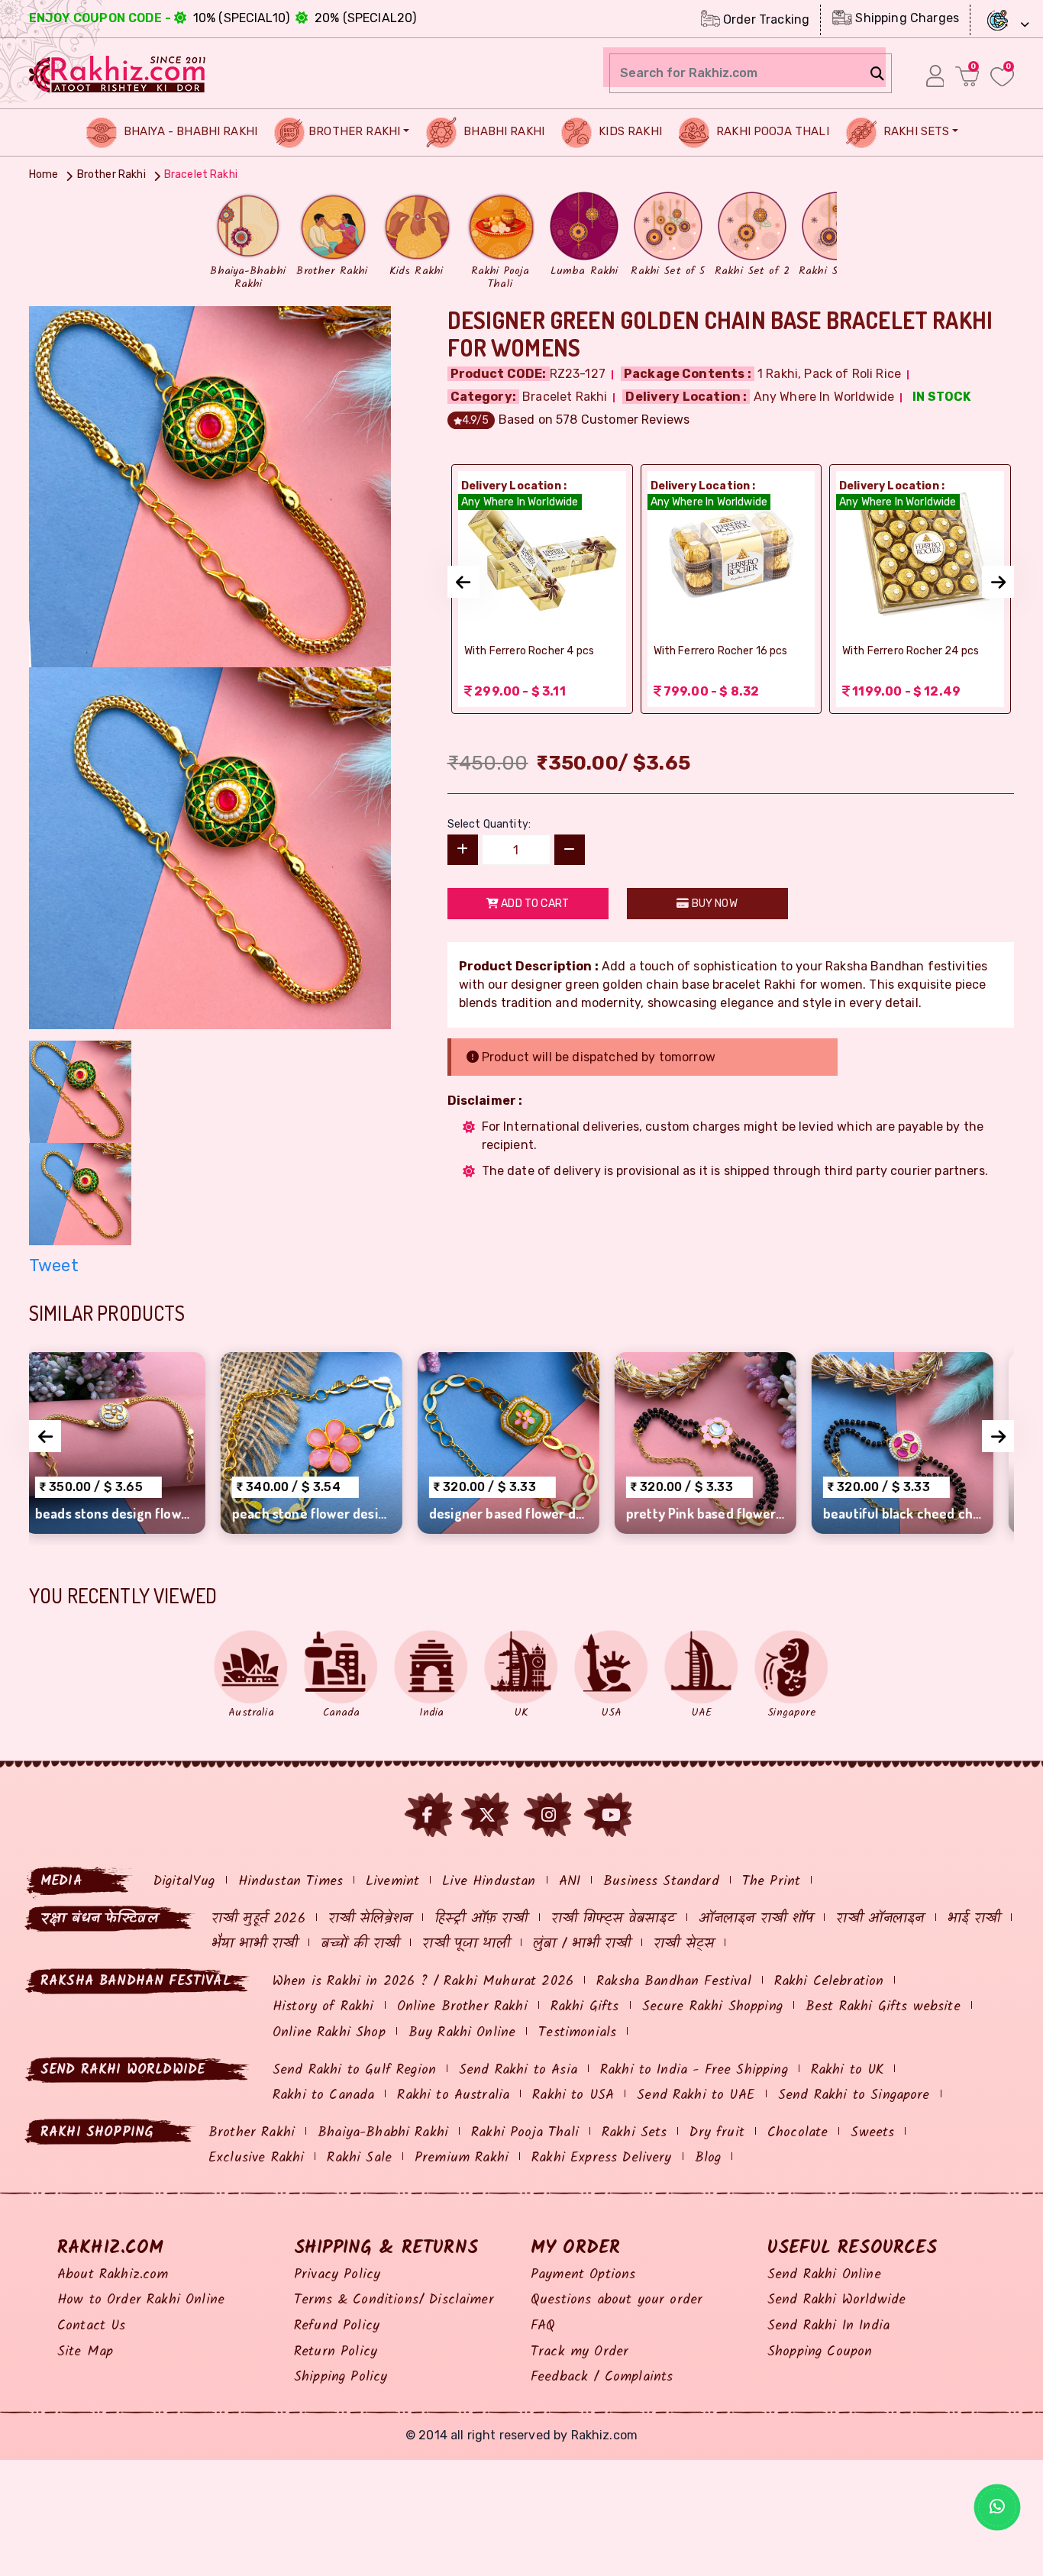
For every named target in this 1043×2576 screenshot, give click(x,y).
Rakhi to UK (848, 2070)
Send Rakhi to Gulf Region (354, 2070)
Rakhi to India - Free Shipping (694, 2070)
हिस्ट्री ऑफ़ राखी (481, 1919)
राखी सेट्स (684, 1944)
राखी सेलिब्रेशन (370, 1919)
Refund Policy (337, 2326)
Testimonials (577, 2033)
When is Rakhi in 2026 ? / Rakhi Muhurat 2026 (423, 1982)
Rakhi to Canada (323, 2095)
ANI (570, 1882)
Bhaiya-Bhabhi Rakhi (383, 2133)
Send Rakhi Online (824, 2275)
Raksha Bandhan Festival (674, 1982)
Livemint (392, 1882)
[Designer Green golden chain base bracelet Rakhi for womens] (210, 485)
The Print (771, 1882)
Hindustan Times (291, 1882)
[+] (463, 850)
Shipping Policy (341, 2377)
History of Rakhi (323, 2007)
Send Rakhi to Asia (518, 2070)
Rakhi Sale (359, 2158)
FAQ (543, 2326)
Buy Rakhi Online (462, 2033)
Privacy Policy (337, 2275)
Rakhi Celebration (829, 1982)
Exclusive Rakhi (256, 2158)
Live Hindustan (489, 1882)
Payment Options (583, 2275)
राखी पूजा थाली (466, 1944)
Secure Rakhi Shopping (712, 2007)
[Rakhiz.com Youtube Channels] (611, 1815)
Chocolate (798, 2133)
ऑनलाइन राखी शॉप (756, 1919)
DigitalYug (184, 1882)
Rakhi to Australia (453, 2095)
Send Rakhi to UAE (696, 2095)
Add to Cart (534, 904)
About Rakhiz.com (113, 2275)
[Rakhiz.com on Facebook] (428, 1815)
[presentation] (463, 582)
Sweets (872, 2133)
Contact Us (92, 2326)
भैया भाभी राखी (255, 1944)
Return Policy (336, 2352)
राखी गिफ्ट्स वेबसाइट (614, 1919)
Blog (708, 2158)
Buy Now (713, 904)
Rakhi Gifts (585, 2007)
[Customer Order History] (935, 76)
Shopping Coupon (820, 2352)
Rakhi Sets (915, 131)
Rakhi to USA (573, 2095)
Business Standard (661, 1882)
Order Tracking (765, 19)
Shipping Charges (906, 18)
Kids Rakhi (629, 131)
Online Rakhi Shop (329, 2033)
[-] (570, 850)
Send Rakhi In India (828, 2326)
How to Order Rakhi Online (141, 2300)
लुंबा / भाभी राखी (582, 1944)
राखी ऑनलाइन (880, 1919)
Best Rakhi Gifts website (883, 2007)
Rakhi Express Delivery (602, 2158)
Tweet (54, 1265)
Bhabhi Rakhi (502, 131)
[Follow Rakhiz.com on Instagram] (549, 1815)
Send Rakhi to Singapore (854, 2095)
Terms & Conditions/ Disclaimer (394, 2300)
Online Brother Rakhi (462, 2007)
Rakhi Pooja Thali (771, 131)
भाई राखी (974, 1919)
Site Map (85, 2352)
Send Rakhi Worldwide (836, 2300)
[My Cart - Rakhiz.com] (967, 76)
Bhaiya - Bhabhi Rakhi (189, 131)
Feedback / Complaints (602, 2377)
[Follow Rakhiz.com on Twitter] (487, 1815)
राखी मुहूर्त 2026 (258, 1919)
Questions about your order (617, 2300)
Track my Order (580, 2352)
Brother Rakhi (354, 131)
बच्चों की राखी (360, 1944)
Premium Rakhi (462, 2158)
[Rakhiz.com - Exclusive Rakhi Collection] (118, 72)
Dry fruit (717, 2133)
